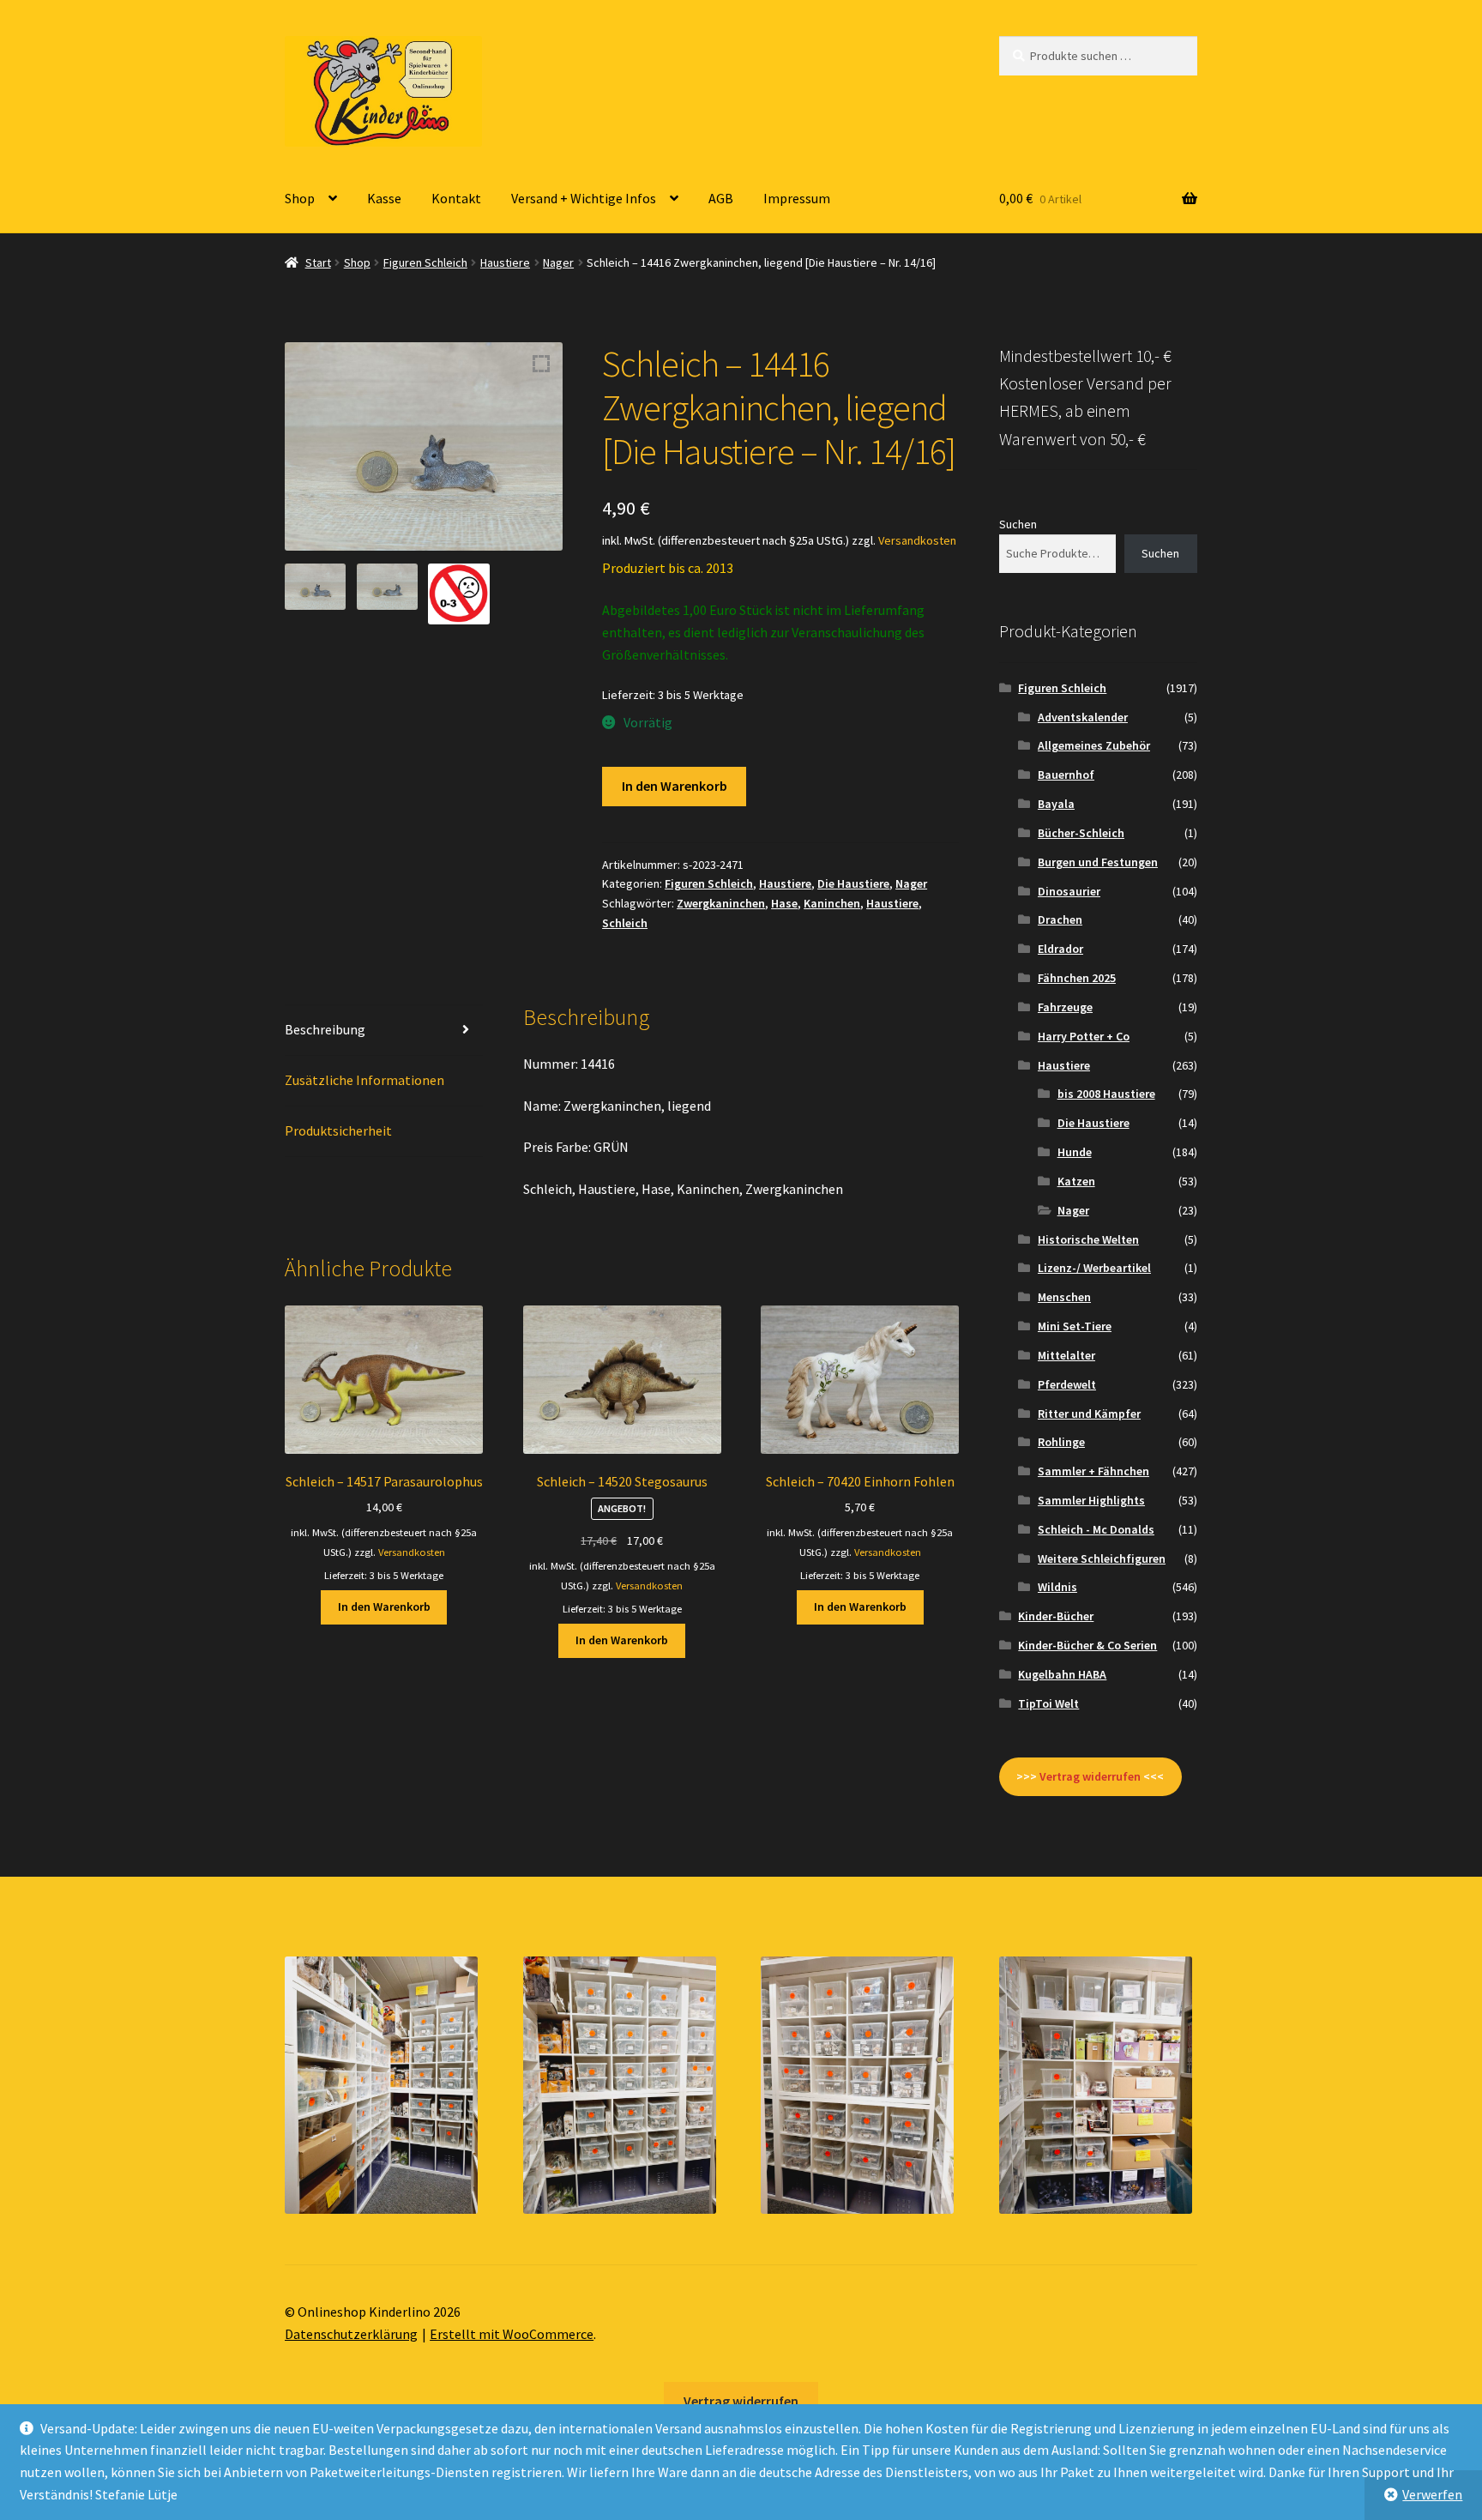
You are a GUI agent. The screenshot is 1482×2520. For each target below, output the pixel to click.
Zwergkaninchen (721, 903)
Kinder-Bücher (1056, 1616)
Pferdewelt (1067, 1384)
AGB (721, 198)
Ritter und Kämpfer (1089, 1414)
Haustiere (505, 262)
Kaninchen (832, 903)
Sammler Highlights (1091, 1500)
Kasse (384, 198)
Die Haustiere (853, 883)
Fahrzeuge (1065, 1007)
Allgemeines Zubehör (1094, 745)
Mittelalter (1066, 1355)
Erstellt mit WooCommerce (512, 2334)
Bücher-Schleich (1081, 833)
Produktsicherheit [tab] (338, 1130)
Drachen (1060, 919)
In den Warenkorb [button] (384, 1607)
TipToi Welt (1048, 1703)
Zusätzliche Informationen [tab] (364, 1080)
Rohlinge (1061, 1442)
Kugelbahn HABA (1062, 1674)
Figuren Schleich (425, 262)
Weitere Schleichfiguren (1102, 1558)
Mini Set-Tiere (1075, 1326)
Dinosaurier (1069, 891)
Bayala (1056, 804)
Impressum (797, 198)
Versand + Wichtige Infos (584, 198)
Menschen (1064, 1297)
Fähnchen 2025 (1077, 978)
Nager (558, 262)
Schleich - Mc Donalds (1096, 1529)
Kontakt (456, 198)
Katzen (1076, 1181)
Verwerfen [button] (1432, 2494)
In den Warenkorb (675, 786)
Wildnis (1057, 1587)
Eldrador (1060, 949)
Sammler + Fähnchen (1093, 1471)
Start (318, 262)
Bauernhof (1066, 775)
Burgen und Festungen (1098, 862)
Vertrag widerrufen (741, 2401)
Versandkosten (917, 540)
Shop (300, 198)
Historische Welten (1088, 1239)
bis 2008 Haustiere (1106, 1094)
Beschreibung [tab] (325, 1029)
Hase (784, 903)
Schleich (625, 923)
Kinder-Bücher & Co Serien (1087, 1645)
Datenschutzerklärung (351, 2334)
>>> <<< (1090, 1776)
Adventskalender (1083, 717)
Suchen (1018, 524)
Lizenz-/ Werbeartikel (1094, 1268)
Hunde (1075, 1152)
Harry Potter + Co (1084, 1036)
